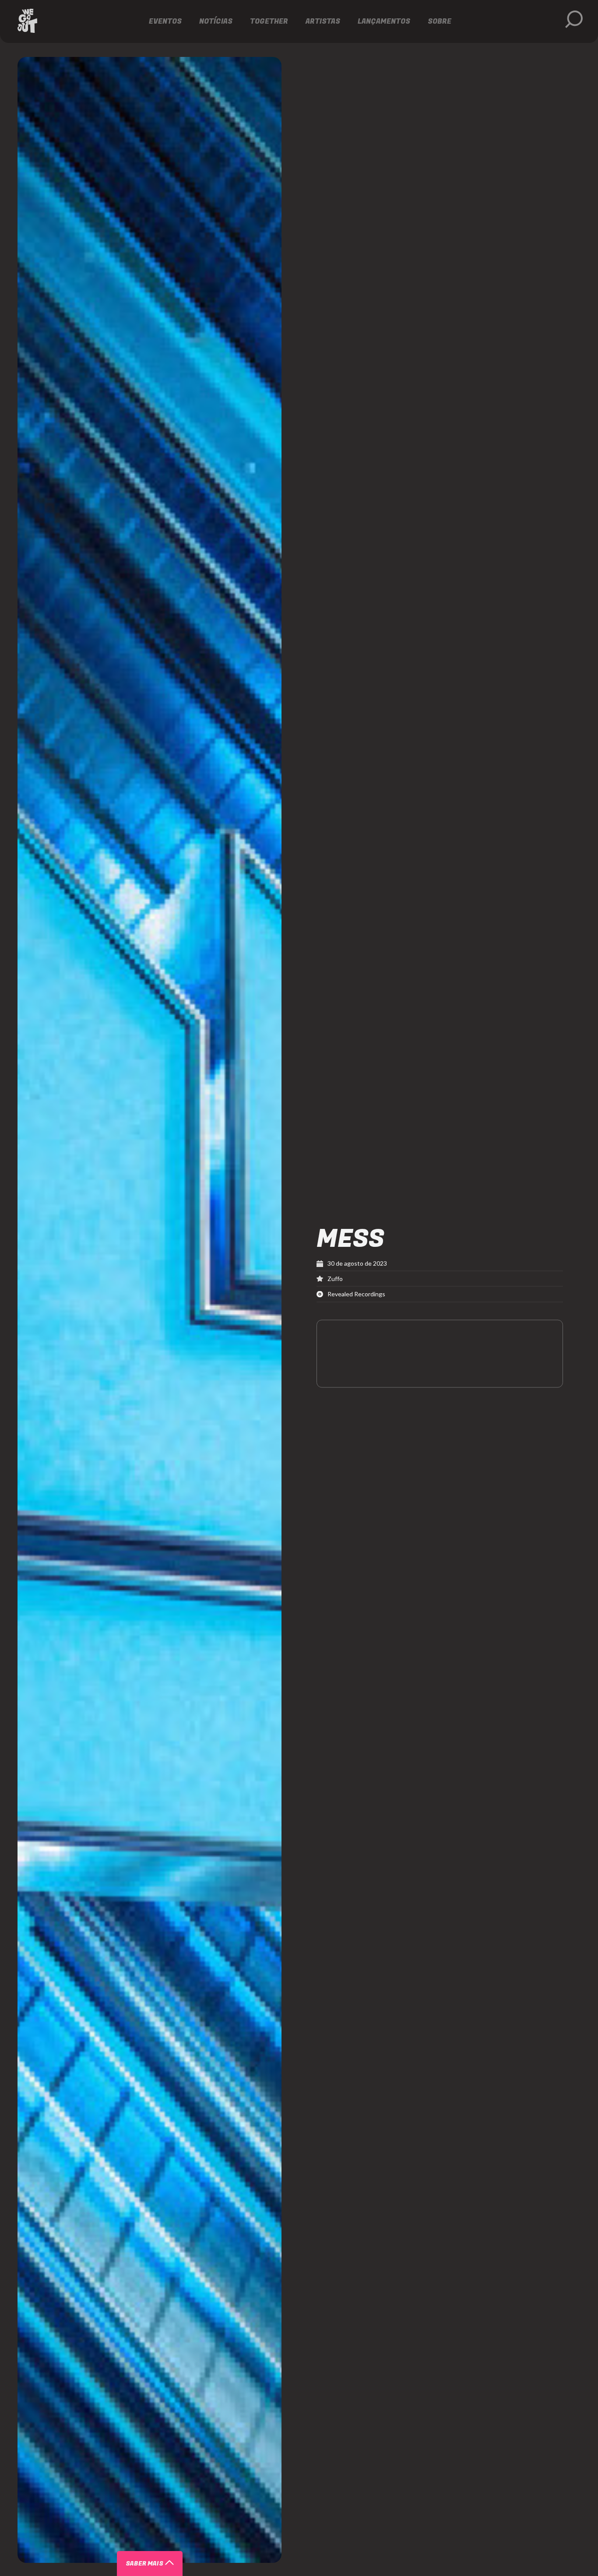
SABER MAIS (144, 2564)
